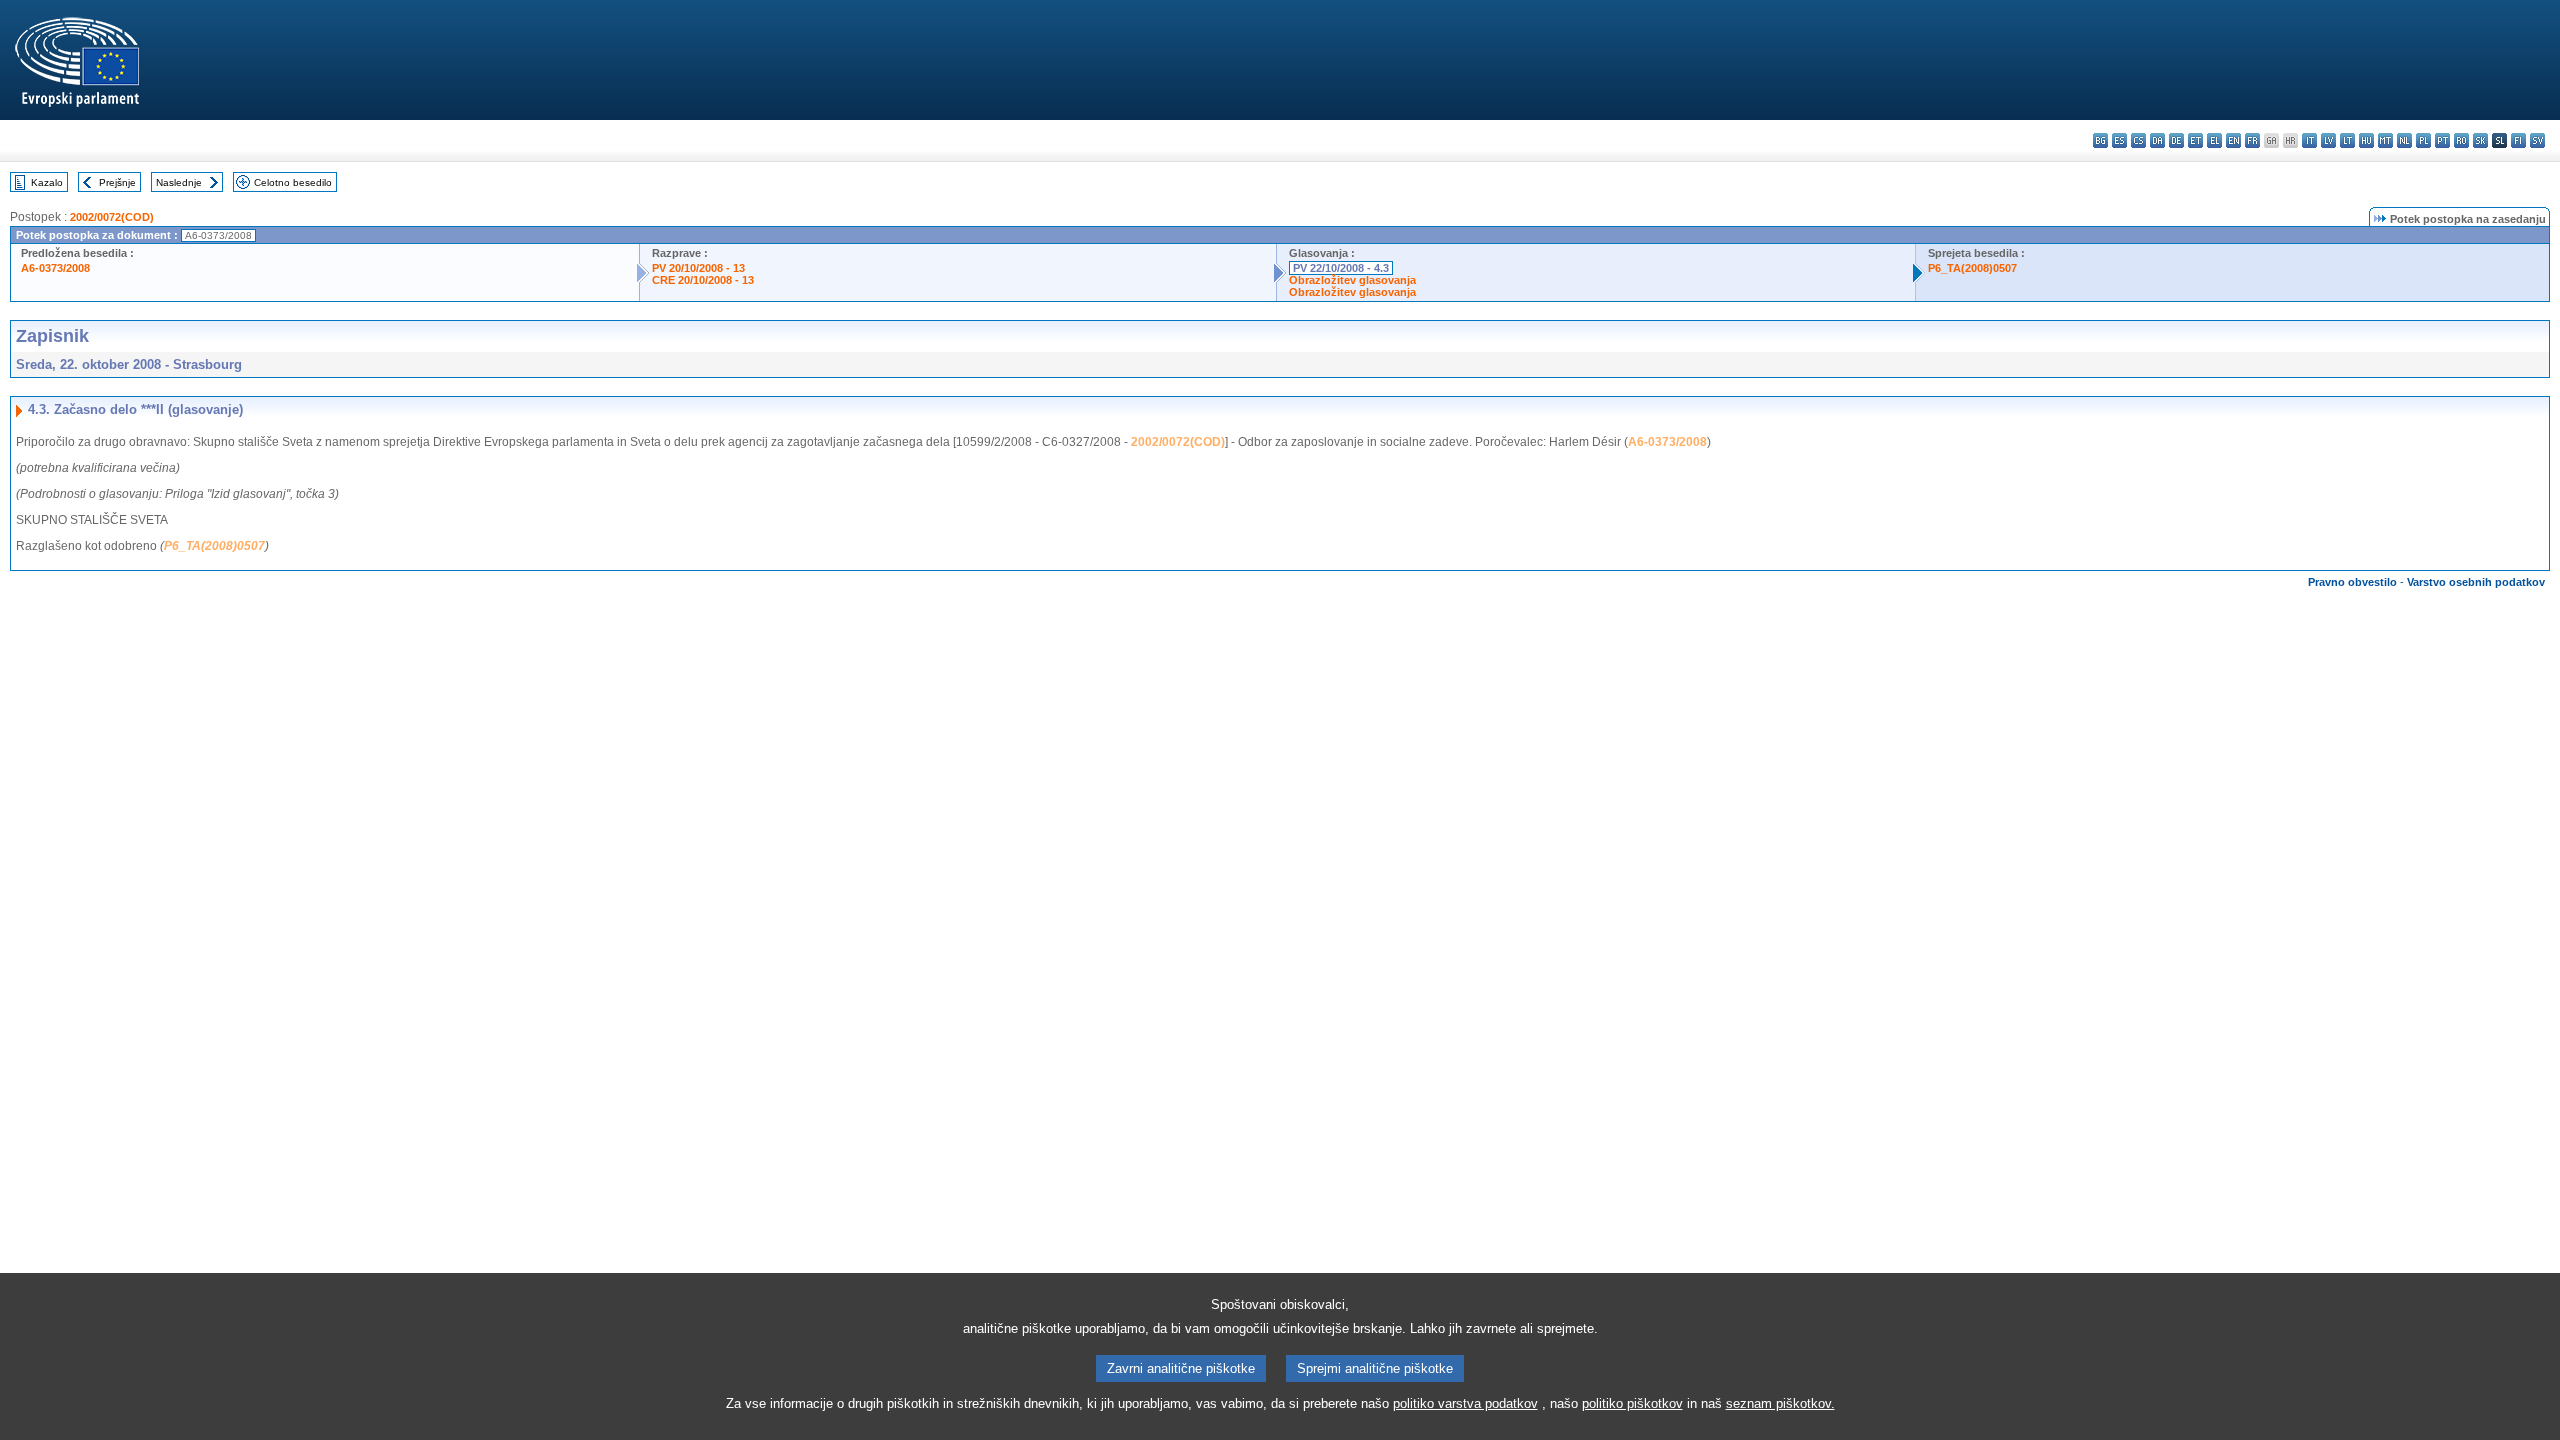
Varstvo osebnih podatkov (2476, 582)
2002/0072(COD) (112, 217)
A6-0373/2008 (55, 268)
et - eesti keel (2195, 140)
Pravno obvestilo (2352, 582)
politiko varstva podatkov (1465, 1403)
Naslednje (179, 182)
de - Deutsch (2176, 140)
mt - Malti (2385, 140)
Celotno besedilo (293, 182)
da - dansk (2157, 140)
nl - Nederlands (2404, 140)
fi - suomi (2518, 140)
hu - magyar (2366, 140)
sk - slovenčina (2480, 140)
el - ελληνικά (2214, 140)
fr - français (2252, 140)
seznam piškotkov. (1780, 1403)
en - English (2233, 140)
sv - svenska (2537, 140)
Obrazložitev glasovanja (1352, 280)
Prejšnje (117, 182)
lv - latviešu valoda (2328, 140)
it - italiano (2309, 140)
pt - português (2442, 140)
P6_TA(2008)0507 (1972, 268)
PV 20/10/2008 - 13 (698, 268)
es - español (2119, 140)
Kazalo (47, 182)
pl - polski (2423, 140)
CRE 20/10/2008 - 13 (703, 280)
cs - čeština (2138, 140)
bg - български (2100, 140)
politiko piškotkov (1632, 1403)
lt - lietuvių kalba (2347, 140)
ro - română (2461, 140)
